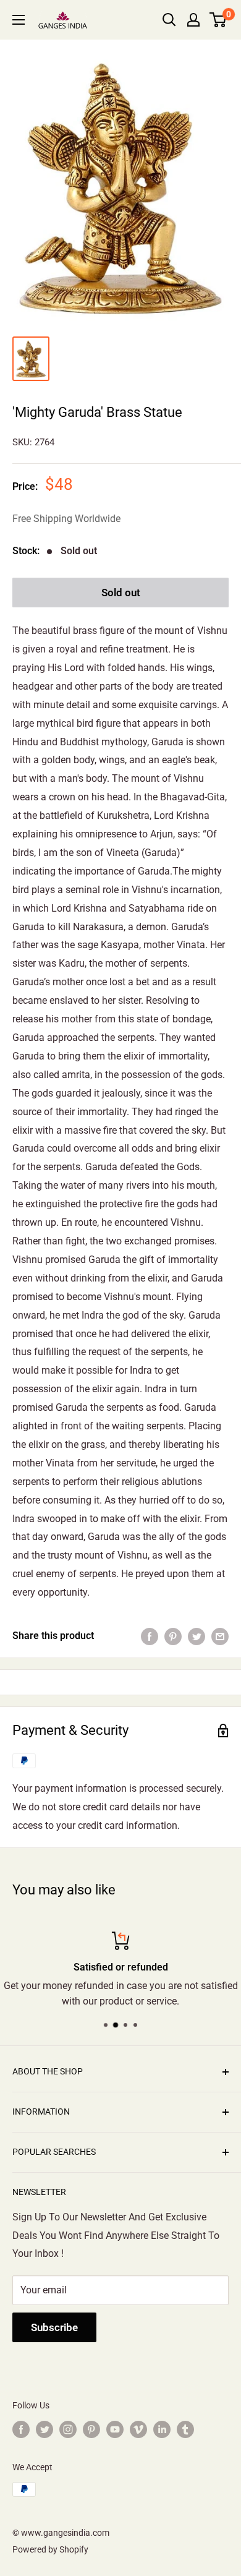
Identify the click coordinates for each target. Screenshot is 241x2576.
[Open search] (169, 20)
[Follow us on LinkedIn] (162, 2429)
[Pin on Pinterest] (173, 1636)
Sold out (121, 593)
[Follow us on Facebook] (21, 2429)
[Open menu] (19, 20)
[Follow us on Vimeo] (138, 2429)
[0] (218, 20)
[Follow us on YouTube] (115, 2429)
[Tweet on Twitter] (197, 1636)
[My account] (193, 20)
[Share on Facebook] (150, 1636)
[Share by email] (220, 1636)
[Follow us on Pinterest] (91, 2429)
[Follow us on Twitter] (44, 2429)
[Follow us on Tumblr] (185, 2429)
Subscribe (54, 2327)
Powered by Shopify (50, 2549)
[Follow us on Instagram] (68, 2429)
